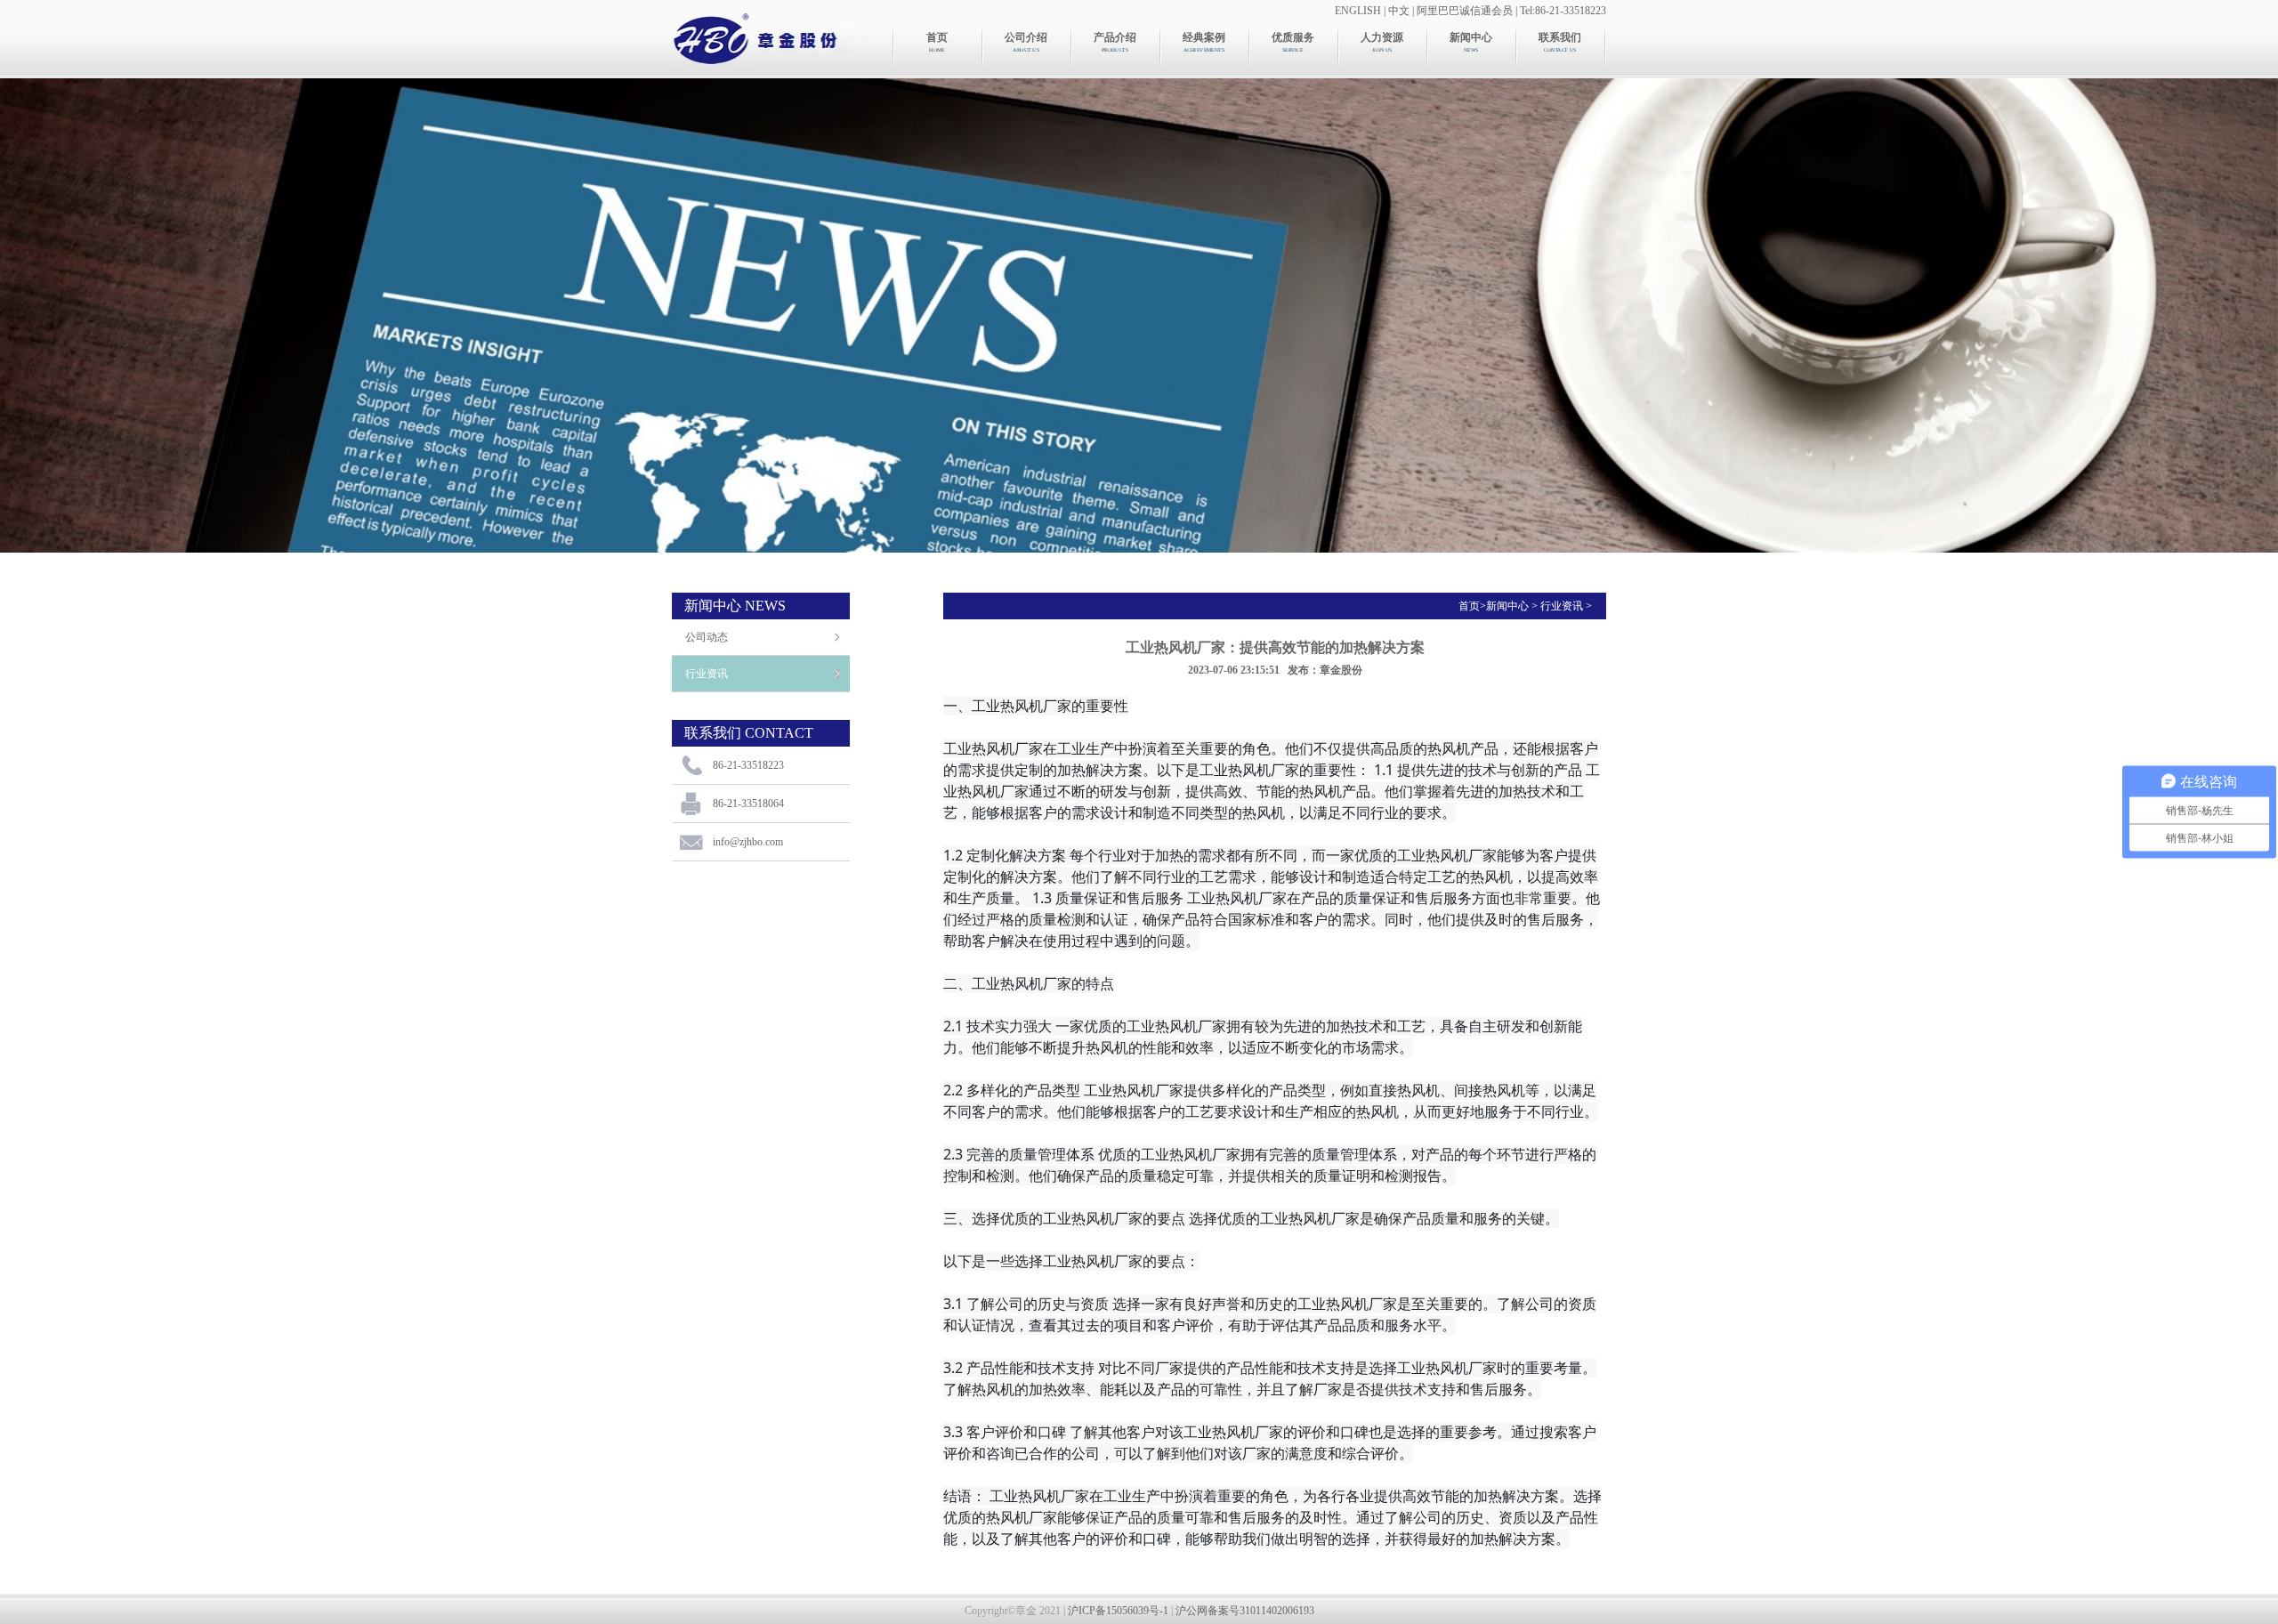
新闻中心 (1507, 606)
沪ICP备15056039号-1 (1118, 1611)
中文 (1399, 11)
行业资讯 (707, 674)
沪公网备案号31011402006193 (1245, 1611)
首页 (1469, 606)
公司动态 (707, 637)
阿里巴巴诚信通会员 (1465, 11)
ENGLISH (1358, 11)
